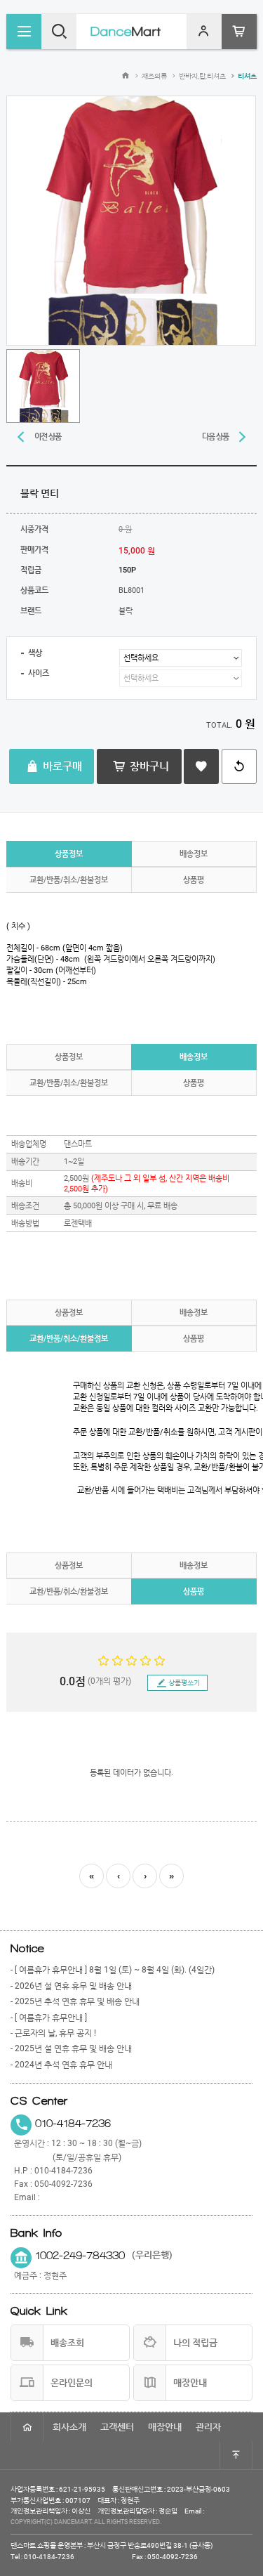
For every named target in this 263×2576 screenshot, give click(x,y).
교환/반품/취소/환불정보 (69, 880)
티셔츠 (247, 76)
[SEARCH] (59, 32)
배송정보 (194, 854)
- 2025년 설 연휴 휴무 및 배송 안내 (71, 2048)
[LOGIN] (204, 32)
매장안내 (165, 2427)
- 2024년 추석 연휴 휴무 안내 (61, 2065)
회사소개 (69, 2427)
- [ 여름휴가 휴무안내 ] (49, 2018)
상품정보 (69, 854)
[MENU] (24, 32)
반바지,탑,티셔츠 (202, 76)
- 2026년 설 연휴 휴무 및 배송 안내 (71, 1986)
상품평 (194, 880)
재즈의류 (154, 76)
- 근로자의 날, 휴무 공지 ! (53, 2033)
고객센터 (117, 2427)
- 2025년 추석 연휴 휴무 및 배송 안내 (75, 2001)
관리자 (208, 2427)
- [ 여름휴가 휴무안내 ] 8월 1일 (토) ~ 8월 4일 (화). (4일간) (113, 1970)
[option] (131, 221)
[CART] (239, 32)
